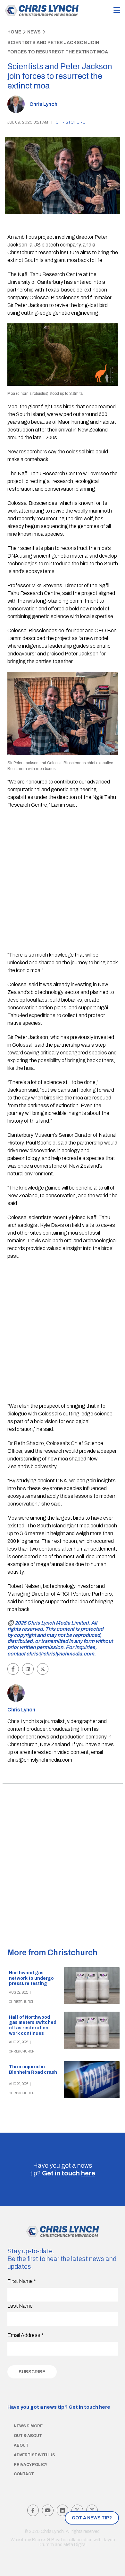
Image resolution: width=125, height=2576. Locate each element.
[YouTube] (48, 2510)
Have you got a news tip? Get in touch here (59, 2407)
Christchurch (72, 122)
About (21, 2445)
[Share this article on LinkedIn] (28, 1669)
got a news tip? (92, 2518)
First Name (22, 2281)
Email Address (25, 2335)
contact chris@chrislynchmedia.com (51, 1654)
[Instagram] (92, 2510)
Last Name (20, 2306)
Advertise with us (34, 2455)
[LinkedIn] (63, 2510)
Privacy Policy (31, 2465)
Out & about (28, 2436)
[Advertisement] (63, 881)
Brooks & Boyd (47, 2540)
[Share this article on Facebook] (13, 1669)
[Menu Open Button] (117, 10)
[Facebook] (33, 2510)
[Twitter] (77, 2510)
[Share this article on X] (43, 1669)
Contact (24, 2474)
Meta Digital (75, 2545)
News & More (28, 2426)
